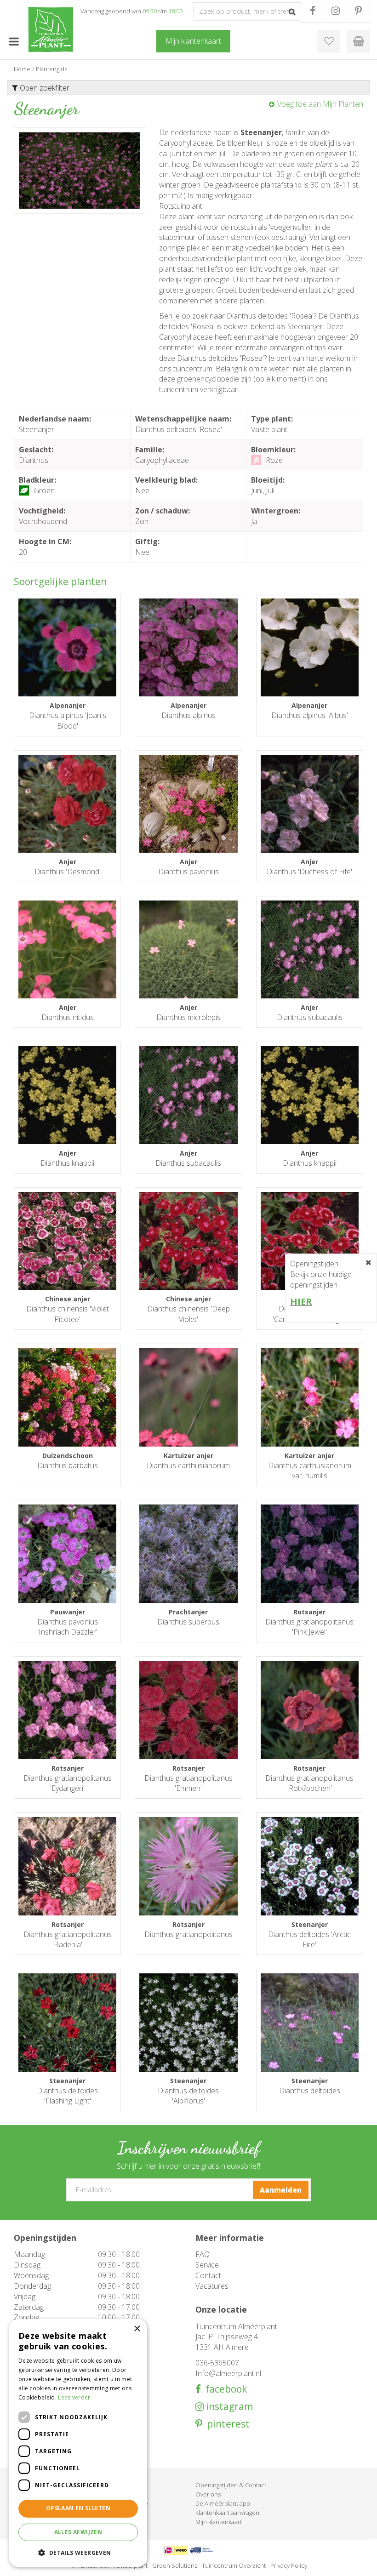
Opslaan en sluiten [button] (78, 2508)
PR (358, 11)
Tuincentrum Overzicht (234, 2565)
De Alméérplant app (223, 2503)
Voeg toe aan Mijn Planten (320, 104)
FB (312, 11)
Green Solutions (175, 2565)
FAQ (203, 2254)
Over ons (208, 2494)
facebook (224, 2389)
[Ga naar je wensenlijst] (329, 41)
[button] (78, 2552)
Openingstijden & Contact (231, 2485)
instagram (228, 2407)
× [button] (137, 2329)
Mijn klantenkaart (219, 2522)
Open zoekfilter (44, 88)
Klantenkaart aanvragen (227, 2513)
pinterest (226, 2424)
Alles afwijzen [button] (78, 2532)
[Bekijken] (359, 41)
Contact (208, 2275)
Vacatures (212, 2286)
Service (207, 2265)
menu (14, 41)
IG (335, 11)
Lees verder (74, 2397)
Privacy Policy (289, 2565)
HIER (301, 1302)
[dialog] (78, 2443)
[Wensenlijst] (329, 41)
